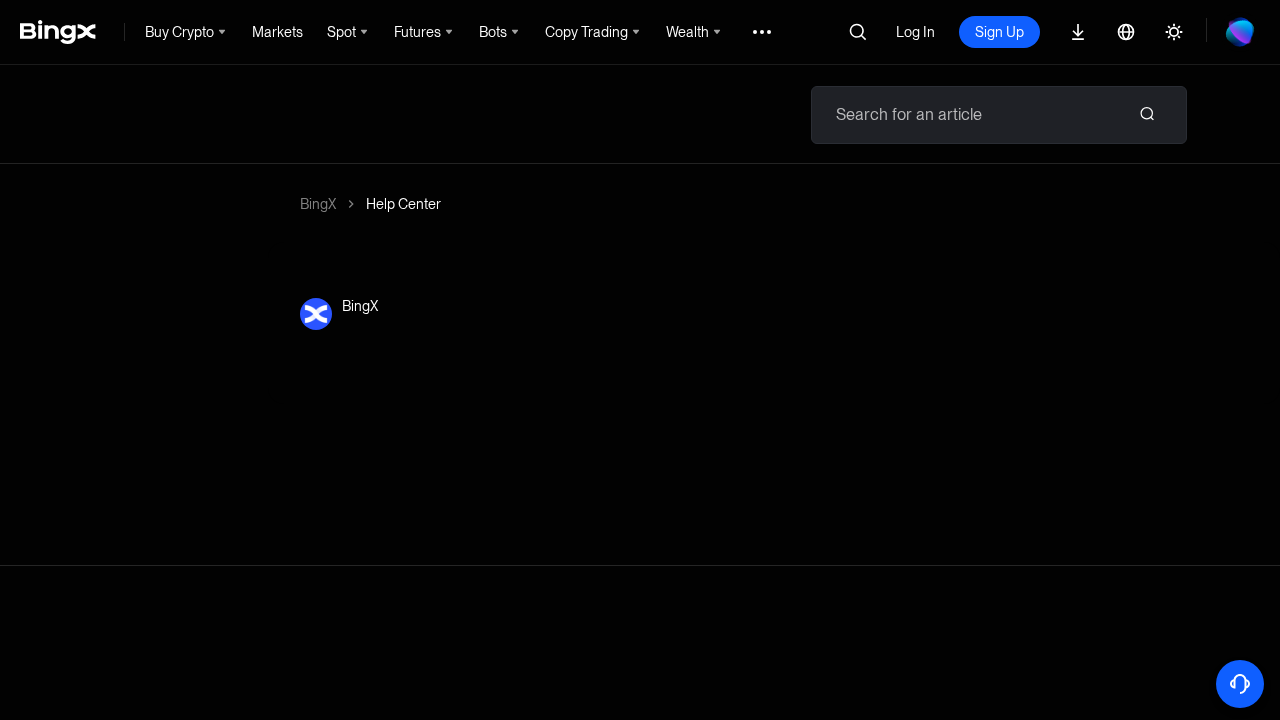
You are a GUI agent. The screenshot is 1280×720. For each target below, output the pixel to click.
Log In (915, 32)
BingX (318, 204)
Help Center (403, 204)
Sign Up (999, 32)
